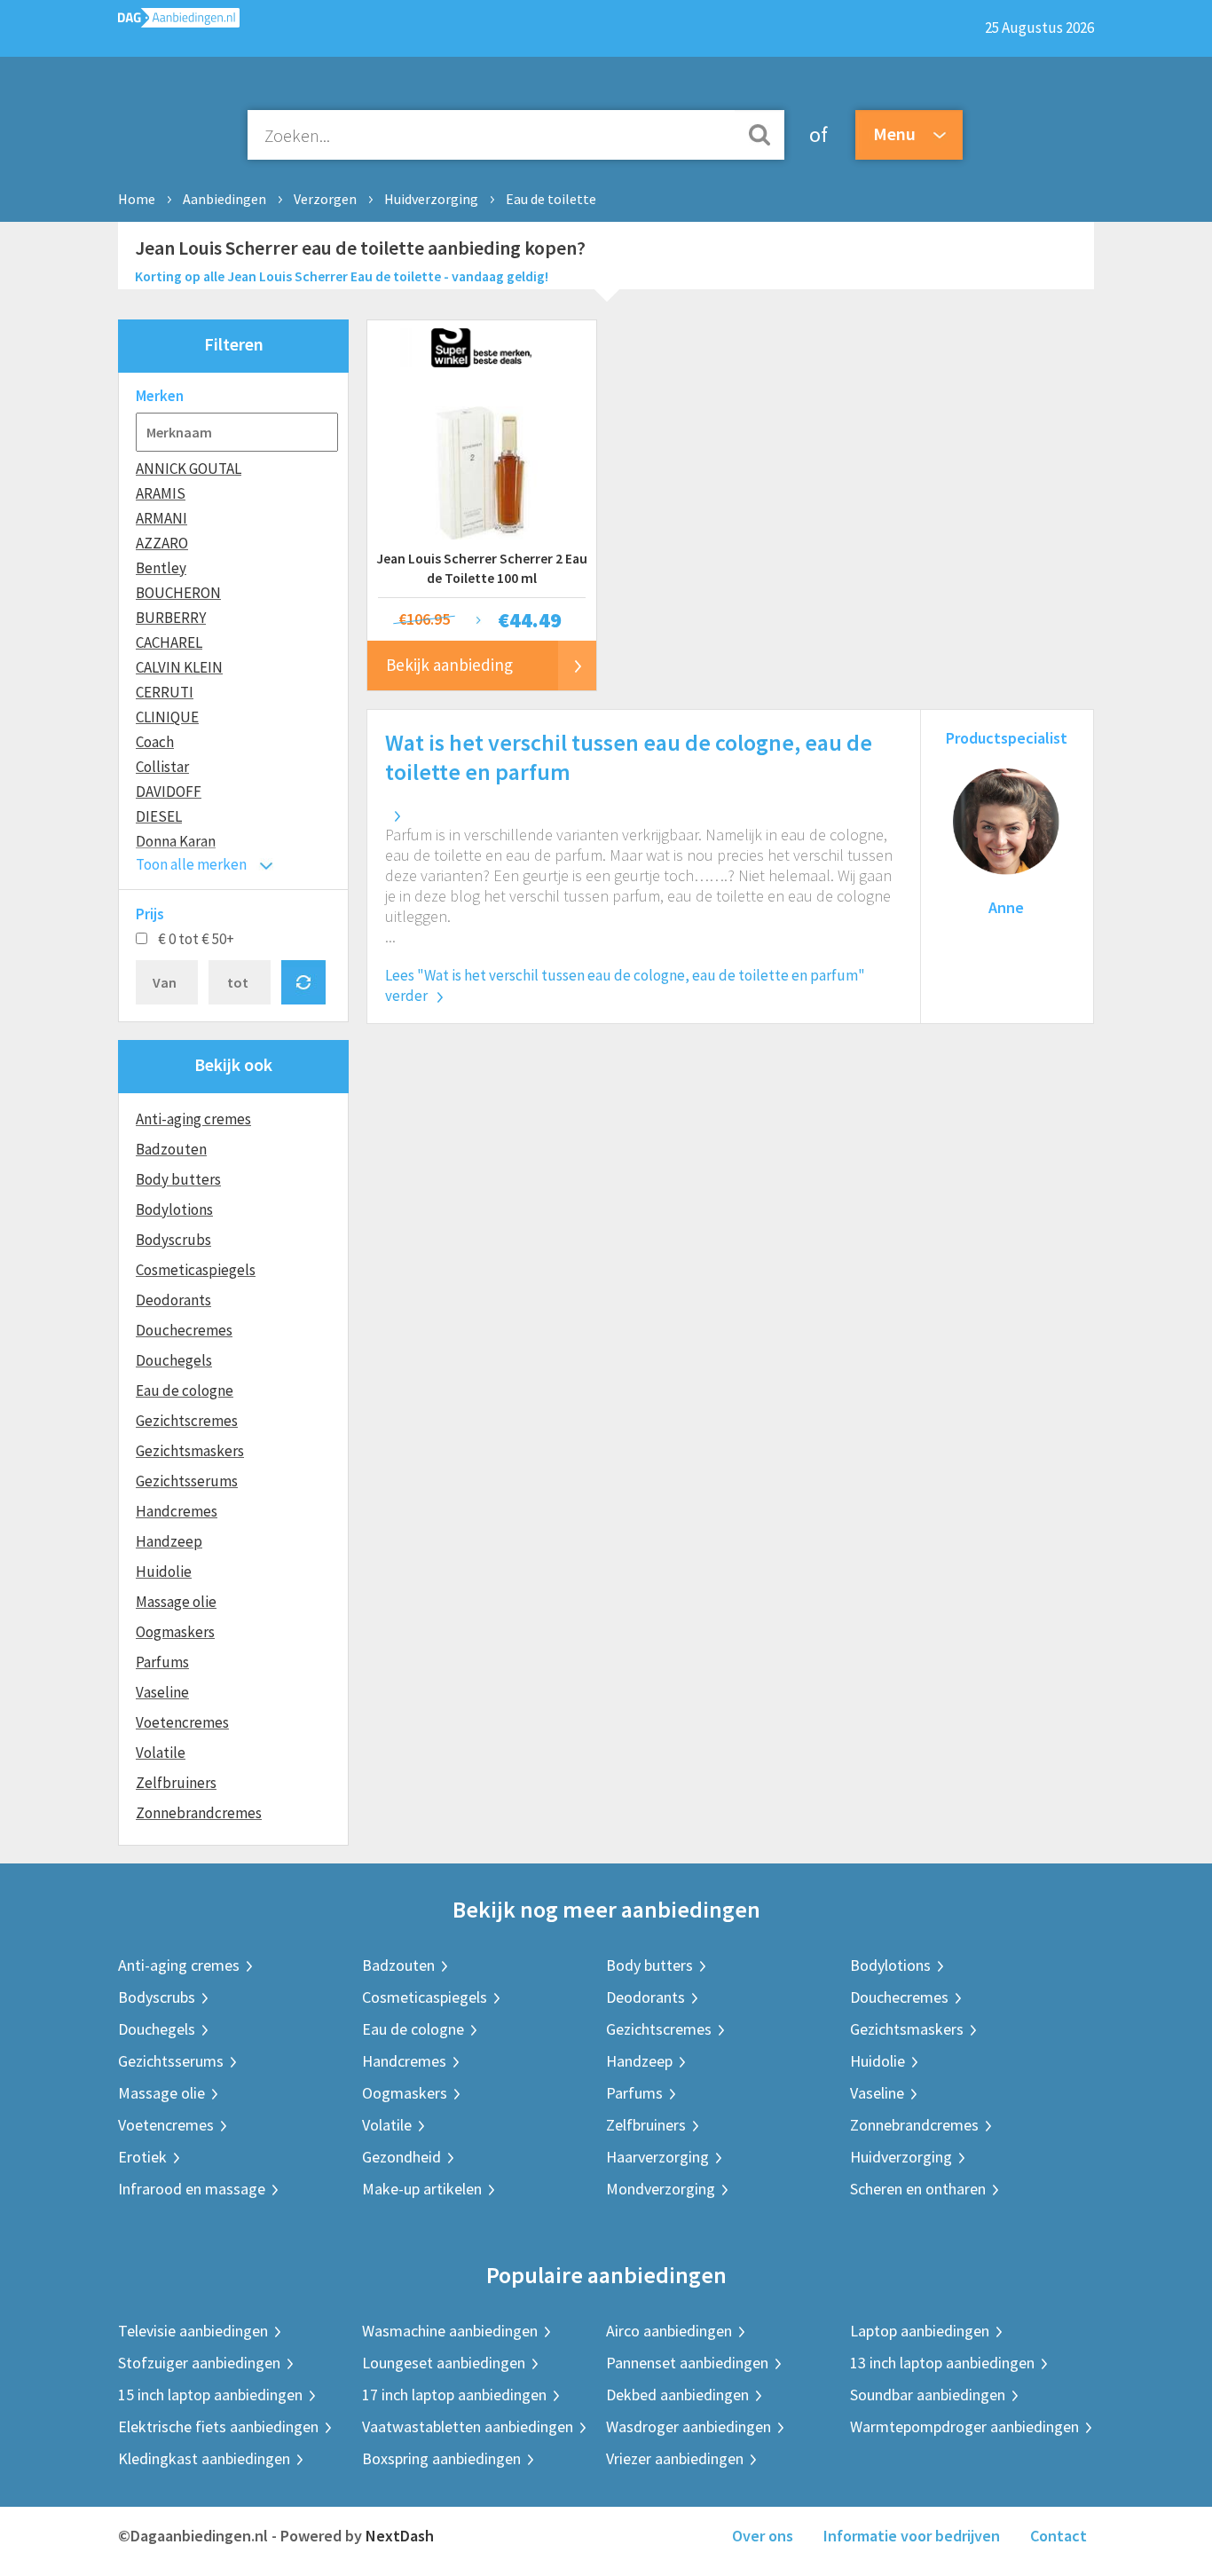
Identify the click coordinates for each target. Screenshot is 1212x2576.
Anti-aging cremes (193, 1119)
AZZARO (162, 543)
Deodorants (173, 1300)
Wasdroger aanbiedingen (689, 2426)
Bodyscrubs (173, 1240)
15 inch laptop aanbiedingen (210, 2395)
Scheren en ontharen (918, 2189)
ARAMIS (161, 493)
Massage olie (176, 1602)
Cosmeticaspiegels (196, 1270)
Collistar (162, 767)
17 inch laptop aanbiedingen (454, 2395)
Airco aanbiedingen (669, 2331)
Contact (1059, 2536)
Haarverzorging (657, 2157)
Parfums (162, 1662)
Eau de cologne (185, 1390)
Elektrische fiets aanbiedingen (218, 2426)
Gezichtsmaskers (190, 1451)
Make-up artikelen (422, 2189)
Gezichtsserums (187, 1481)
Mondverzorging (661, 2189)
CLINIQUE (167, 717)
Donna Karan (176, 841)
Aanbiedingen (224, 199)
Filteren (234, 344)
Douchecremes (184, 1330)
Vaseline (162, 1692)
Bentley (161, 568)
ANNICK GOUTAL (189, 469)
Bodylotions (174, 1209)
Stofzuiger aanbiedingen (199, 2363)
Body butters (178, 1179)
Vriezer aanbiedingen (675, 2458)
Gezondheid (401, 2157)
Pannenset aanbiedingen (687, 2363)
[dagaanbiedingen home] (179, 22)
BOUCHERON (178, 593)
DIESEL (159, 816)
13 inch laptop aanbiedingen (942, 2363)
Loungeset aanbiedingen (444, 2363)
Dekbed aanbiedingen (677, 2395)
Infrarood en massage (192, 2189)
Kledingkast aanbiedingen (204, 2458)
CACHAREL (169, 642)
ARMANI (161, 518)
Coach (155, 742)
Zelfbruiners (176, 1783)
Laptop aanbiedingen (920, 2331)
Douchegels (174, 1360)
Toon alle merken (191, 864)
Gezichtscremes (187, 1421)
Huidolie (164, 1572)
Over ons (763, 2536)
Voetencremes (182, 1722)
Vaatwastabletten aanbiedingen (468, 2426)
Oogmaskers (175, 1632)
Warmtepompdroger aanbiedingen (964, 2426)
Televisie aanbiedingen (193, 2331)
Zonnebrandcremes (199, 1813)
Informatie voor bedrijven (912, 2536)
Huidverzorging (431, 199)
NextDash (400, 2536)
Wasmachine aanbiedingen (450, 2331)
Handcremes (177, 1511)
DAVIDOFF (169, 792)
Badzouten (171, 1149)
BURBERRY (171, 618)
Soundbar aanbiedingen (928, 2395)
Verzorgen (325, 199)
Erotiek (142, 2157)
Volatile (161, 1753)
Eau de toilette (551, 199)
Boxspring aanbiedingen (441, 2458)
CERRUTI (165, 692)
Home (137, 199)
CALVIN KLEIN (179, 667)
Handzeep (169, 1541)
